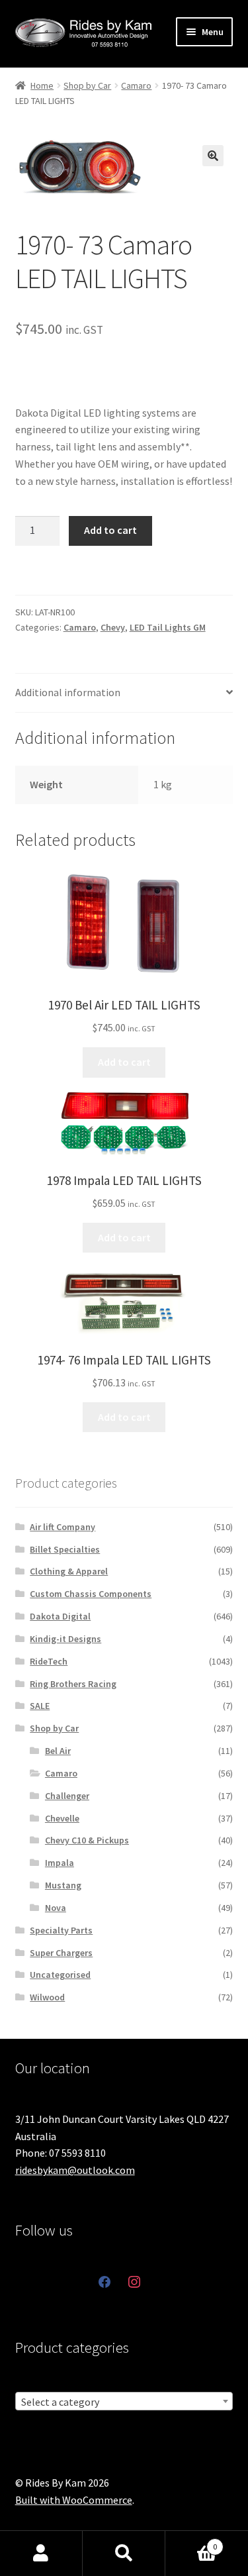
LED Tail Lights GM (168, 627)
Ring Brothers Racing (73, 1684)
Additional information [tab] (68, 692)
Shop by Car (87, 85)
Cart (191, 2542)
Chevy (113, 627)
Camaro (136, 85)
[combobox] (124, 2401)
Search (124, 2553)
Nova (56, 1908)
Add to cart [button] (124, 1062)
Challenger (67, 1796)
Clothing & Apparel (69, 1571)
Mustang (63, 1885)
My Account (41, 2553)
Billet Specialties (65, 1549)
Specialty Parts (61, 1930)
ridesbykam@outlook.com (75, 2170)
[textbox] (124, 2402)
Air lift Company (62, 1527)
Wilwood (47, 1997)
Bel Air (58, 1751)
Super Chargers (61, 1953)
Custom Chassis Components (91, 1594)
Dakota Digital (60, 1616)
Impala (60, 1863)
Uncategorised (60, 1975)
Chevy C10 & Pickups (87, 1840)
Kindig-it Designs (65, 1639)
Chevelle (62, 1818)
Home (42, 85)
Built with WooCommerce (74, 2500)
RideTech (49, 1661)
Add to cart (110, 530)
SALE (40, 1706)
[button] (213, 156)
